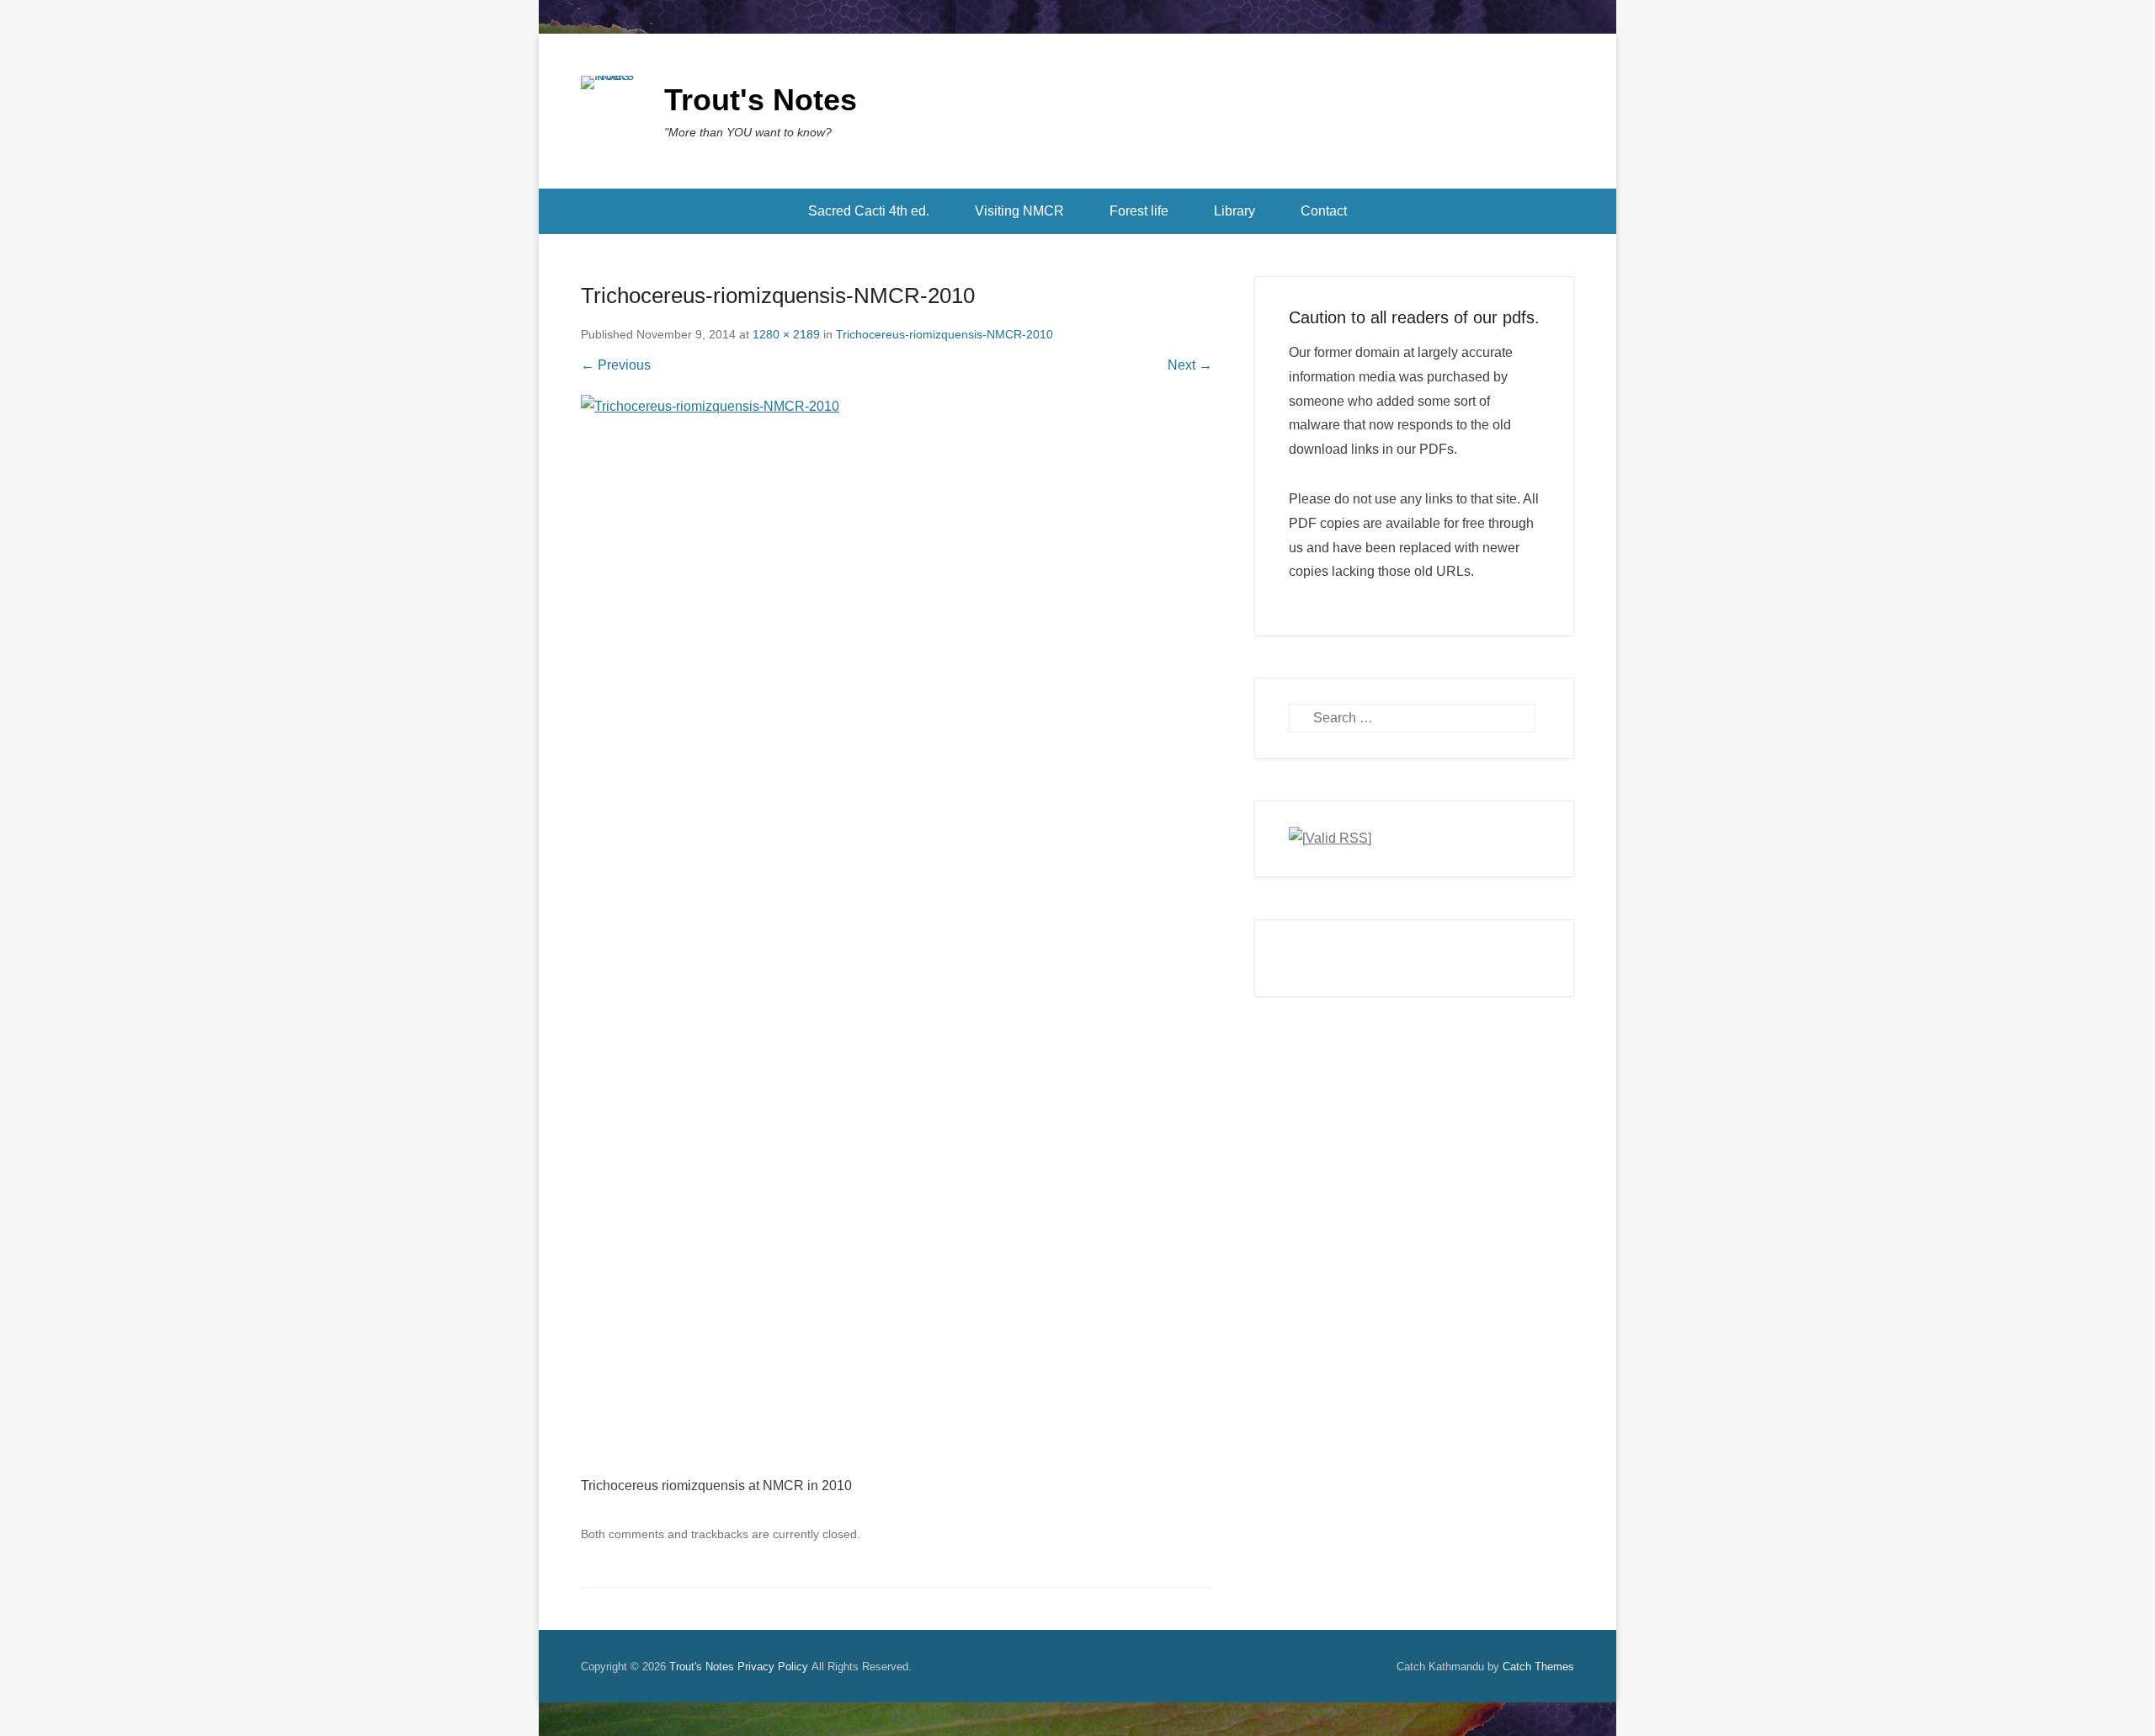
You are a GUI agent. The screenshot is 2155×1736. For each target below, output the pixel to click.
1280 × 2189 (786, 334)
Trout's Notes (761, 100)
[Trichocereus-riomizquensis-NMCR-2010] (897, 935)
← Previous (616, 365)
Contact (1324, 211)
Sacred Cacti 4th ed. (869, 211)
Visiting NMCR (1019, 211)
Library (1234, 211)
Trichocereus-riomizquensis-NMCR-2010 (944, 334)
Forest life (1139, 211)
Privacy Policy (773, 1667)
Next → (1190, 365)
